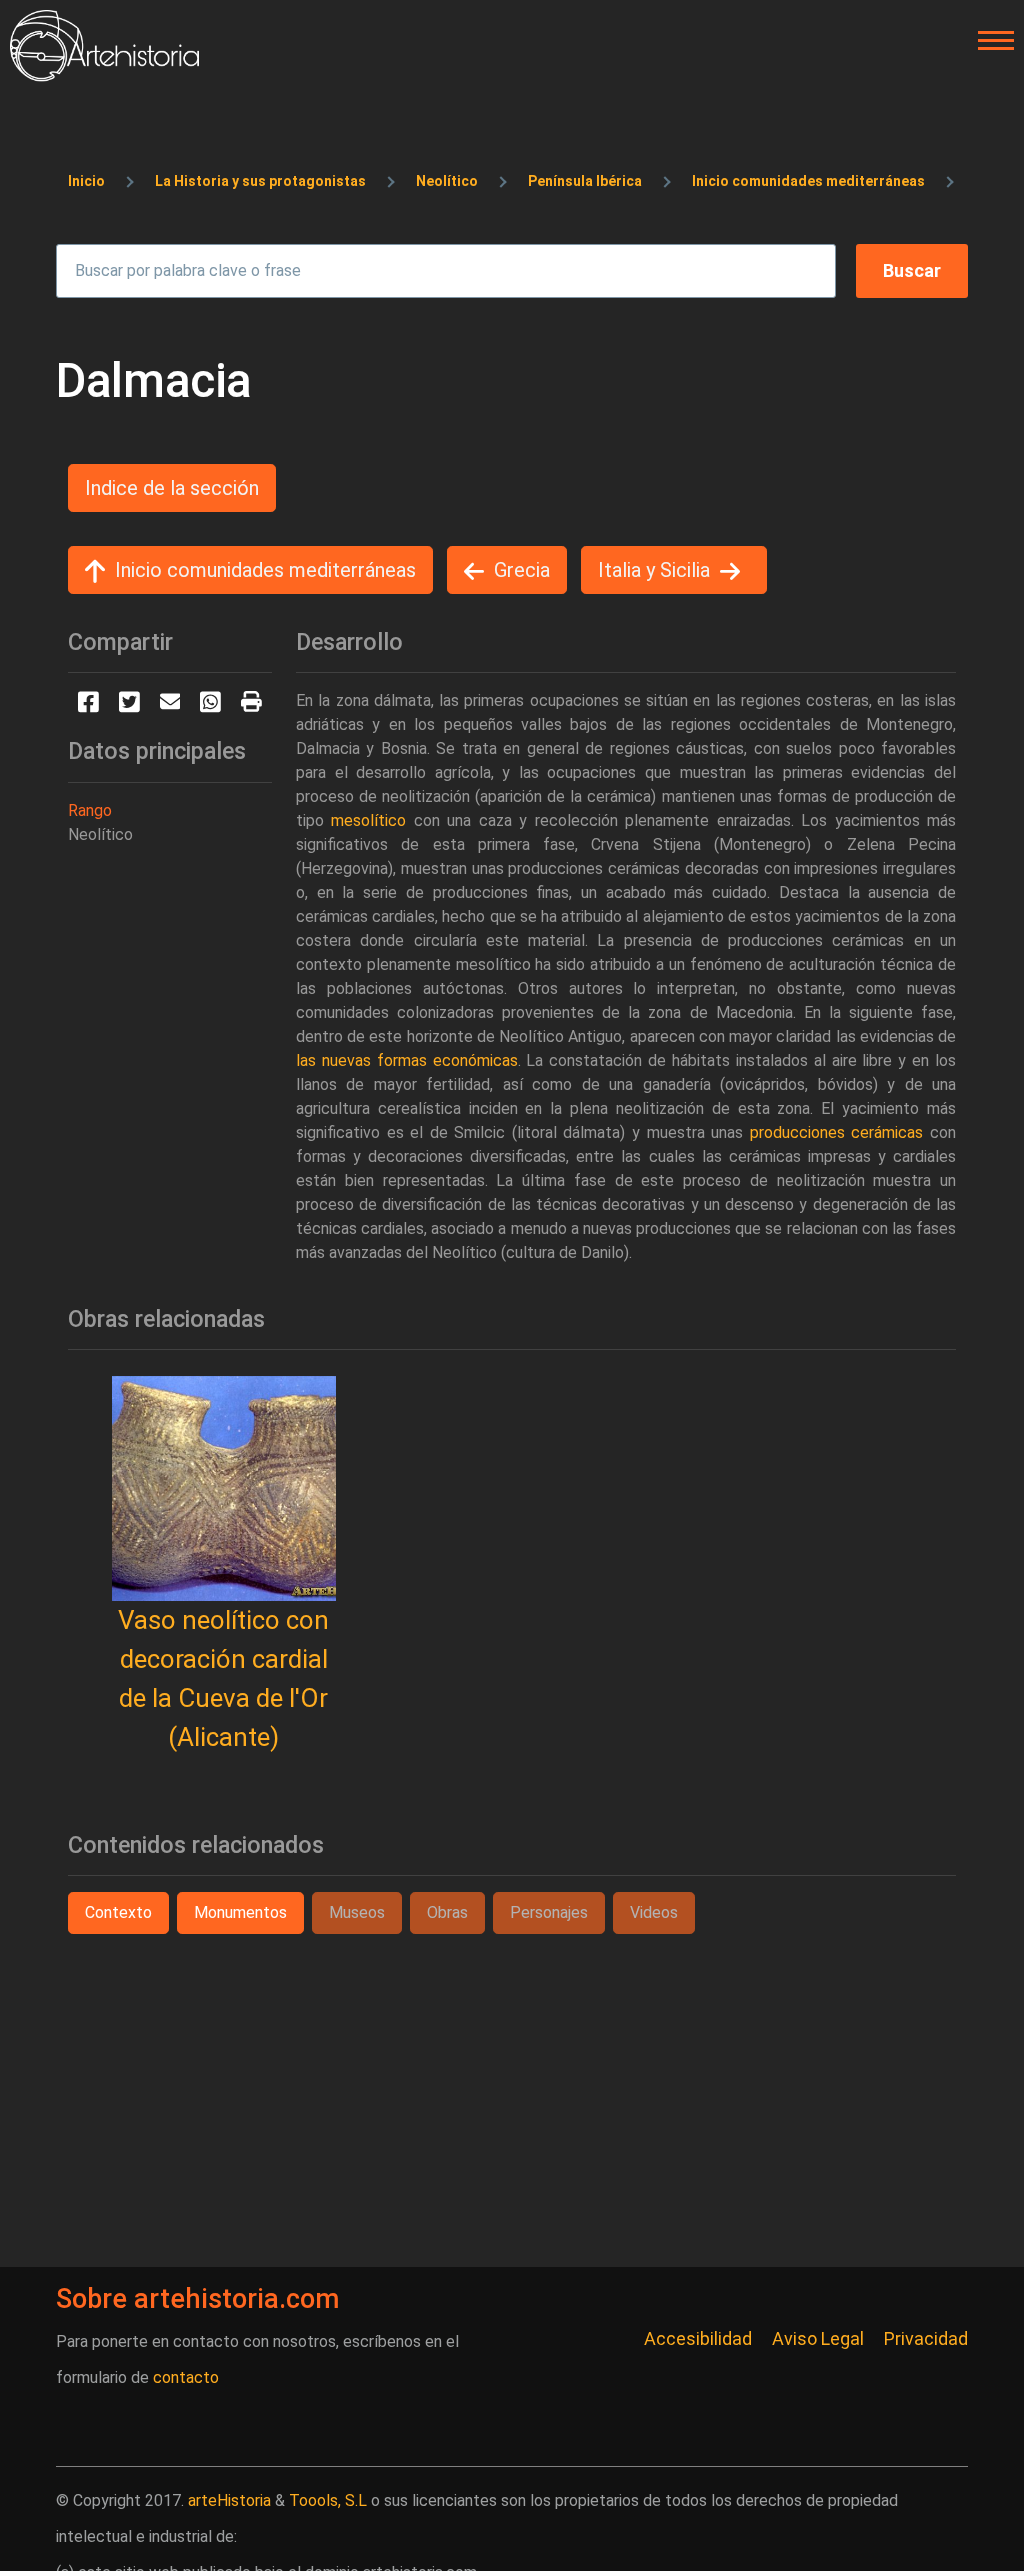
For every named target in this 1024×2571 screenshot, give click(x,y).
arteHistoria (229, 2500)
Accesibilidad (698, 2338)
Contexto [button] (118, 1912)
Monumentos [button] (240, 1912)
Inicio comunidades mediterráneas (808, 181)
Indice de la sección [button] (172, 488)
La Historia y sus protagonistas (260, 181)
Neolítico (447, 181)
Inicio (86, 181)
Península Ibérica (585, 181)
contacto (186, 2377)
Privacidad (926, 2338)
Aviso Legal (818, 2338)
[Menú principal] (990, 41)
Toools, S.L (328, 2500)
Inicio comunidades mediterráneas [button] (265, 570)
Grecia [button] (522, 570)
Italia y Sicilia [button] (654, 570)
